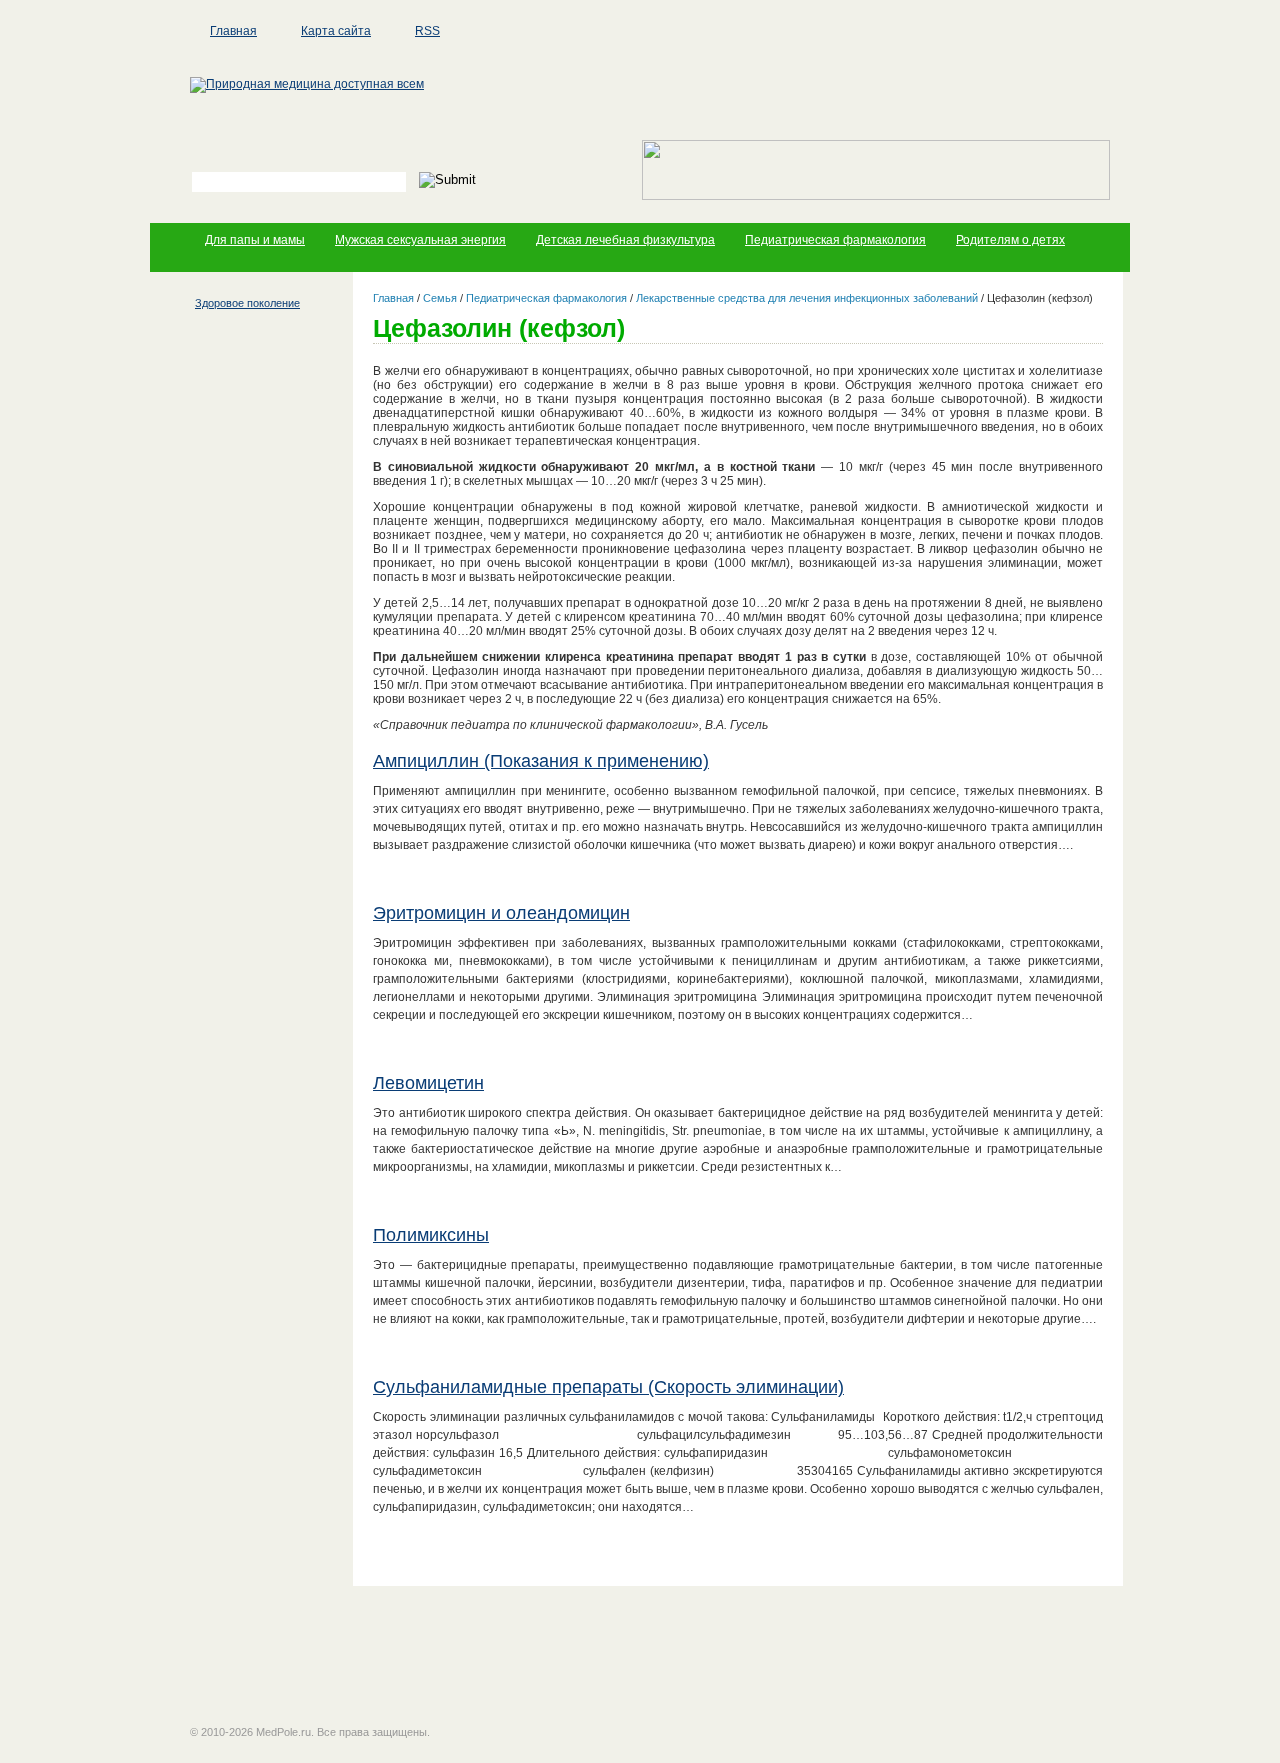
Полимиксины (431, 1235)
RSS (427, 31)
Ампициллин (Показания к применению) (541, 761)
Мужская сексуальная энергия (420, 240)
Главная (233, 31)
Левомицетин (428, 1083)
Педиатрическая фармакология (835, 240)
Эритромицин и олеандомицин (501, 913)
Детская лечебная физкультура (625, 240)
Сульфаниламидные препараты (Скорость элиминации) (608, 1387)
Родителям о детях (1010, 240)
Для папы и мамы (255, 240)
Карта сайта (336, 31)
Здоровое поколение (247, 303)
